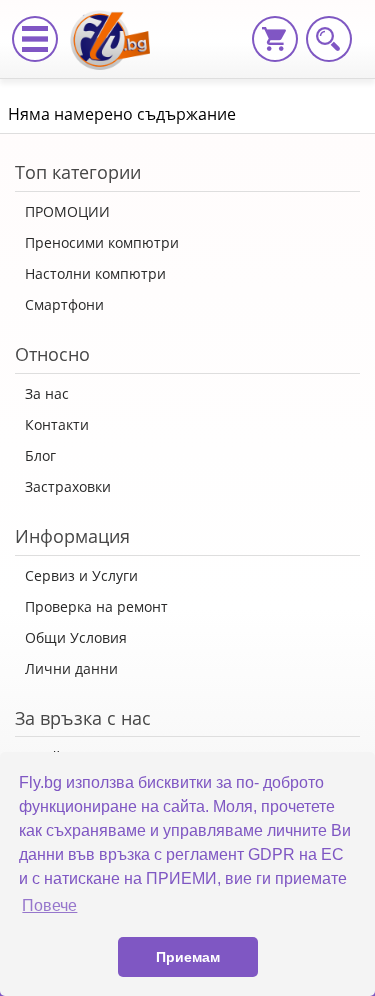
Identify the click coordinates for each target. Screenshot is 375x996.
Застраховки (68, 486)
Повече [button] (49, 905)
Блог (40, 455)
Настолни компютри (95, 273)
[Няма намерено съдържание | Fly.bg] (117, 25)
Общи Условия (76, 637)
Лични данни (71, 668)
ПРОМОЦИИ (67, 211)
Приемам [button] (188, 957)
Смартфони (64, 304)
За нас (47, 393)
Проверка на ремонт (96, 606)
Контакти (57, 424)
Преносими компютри (102, 242)
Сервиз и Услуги (81, 575)
